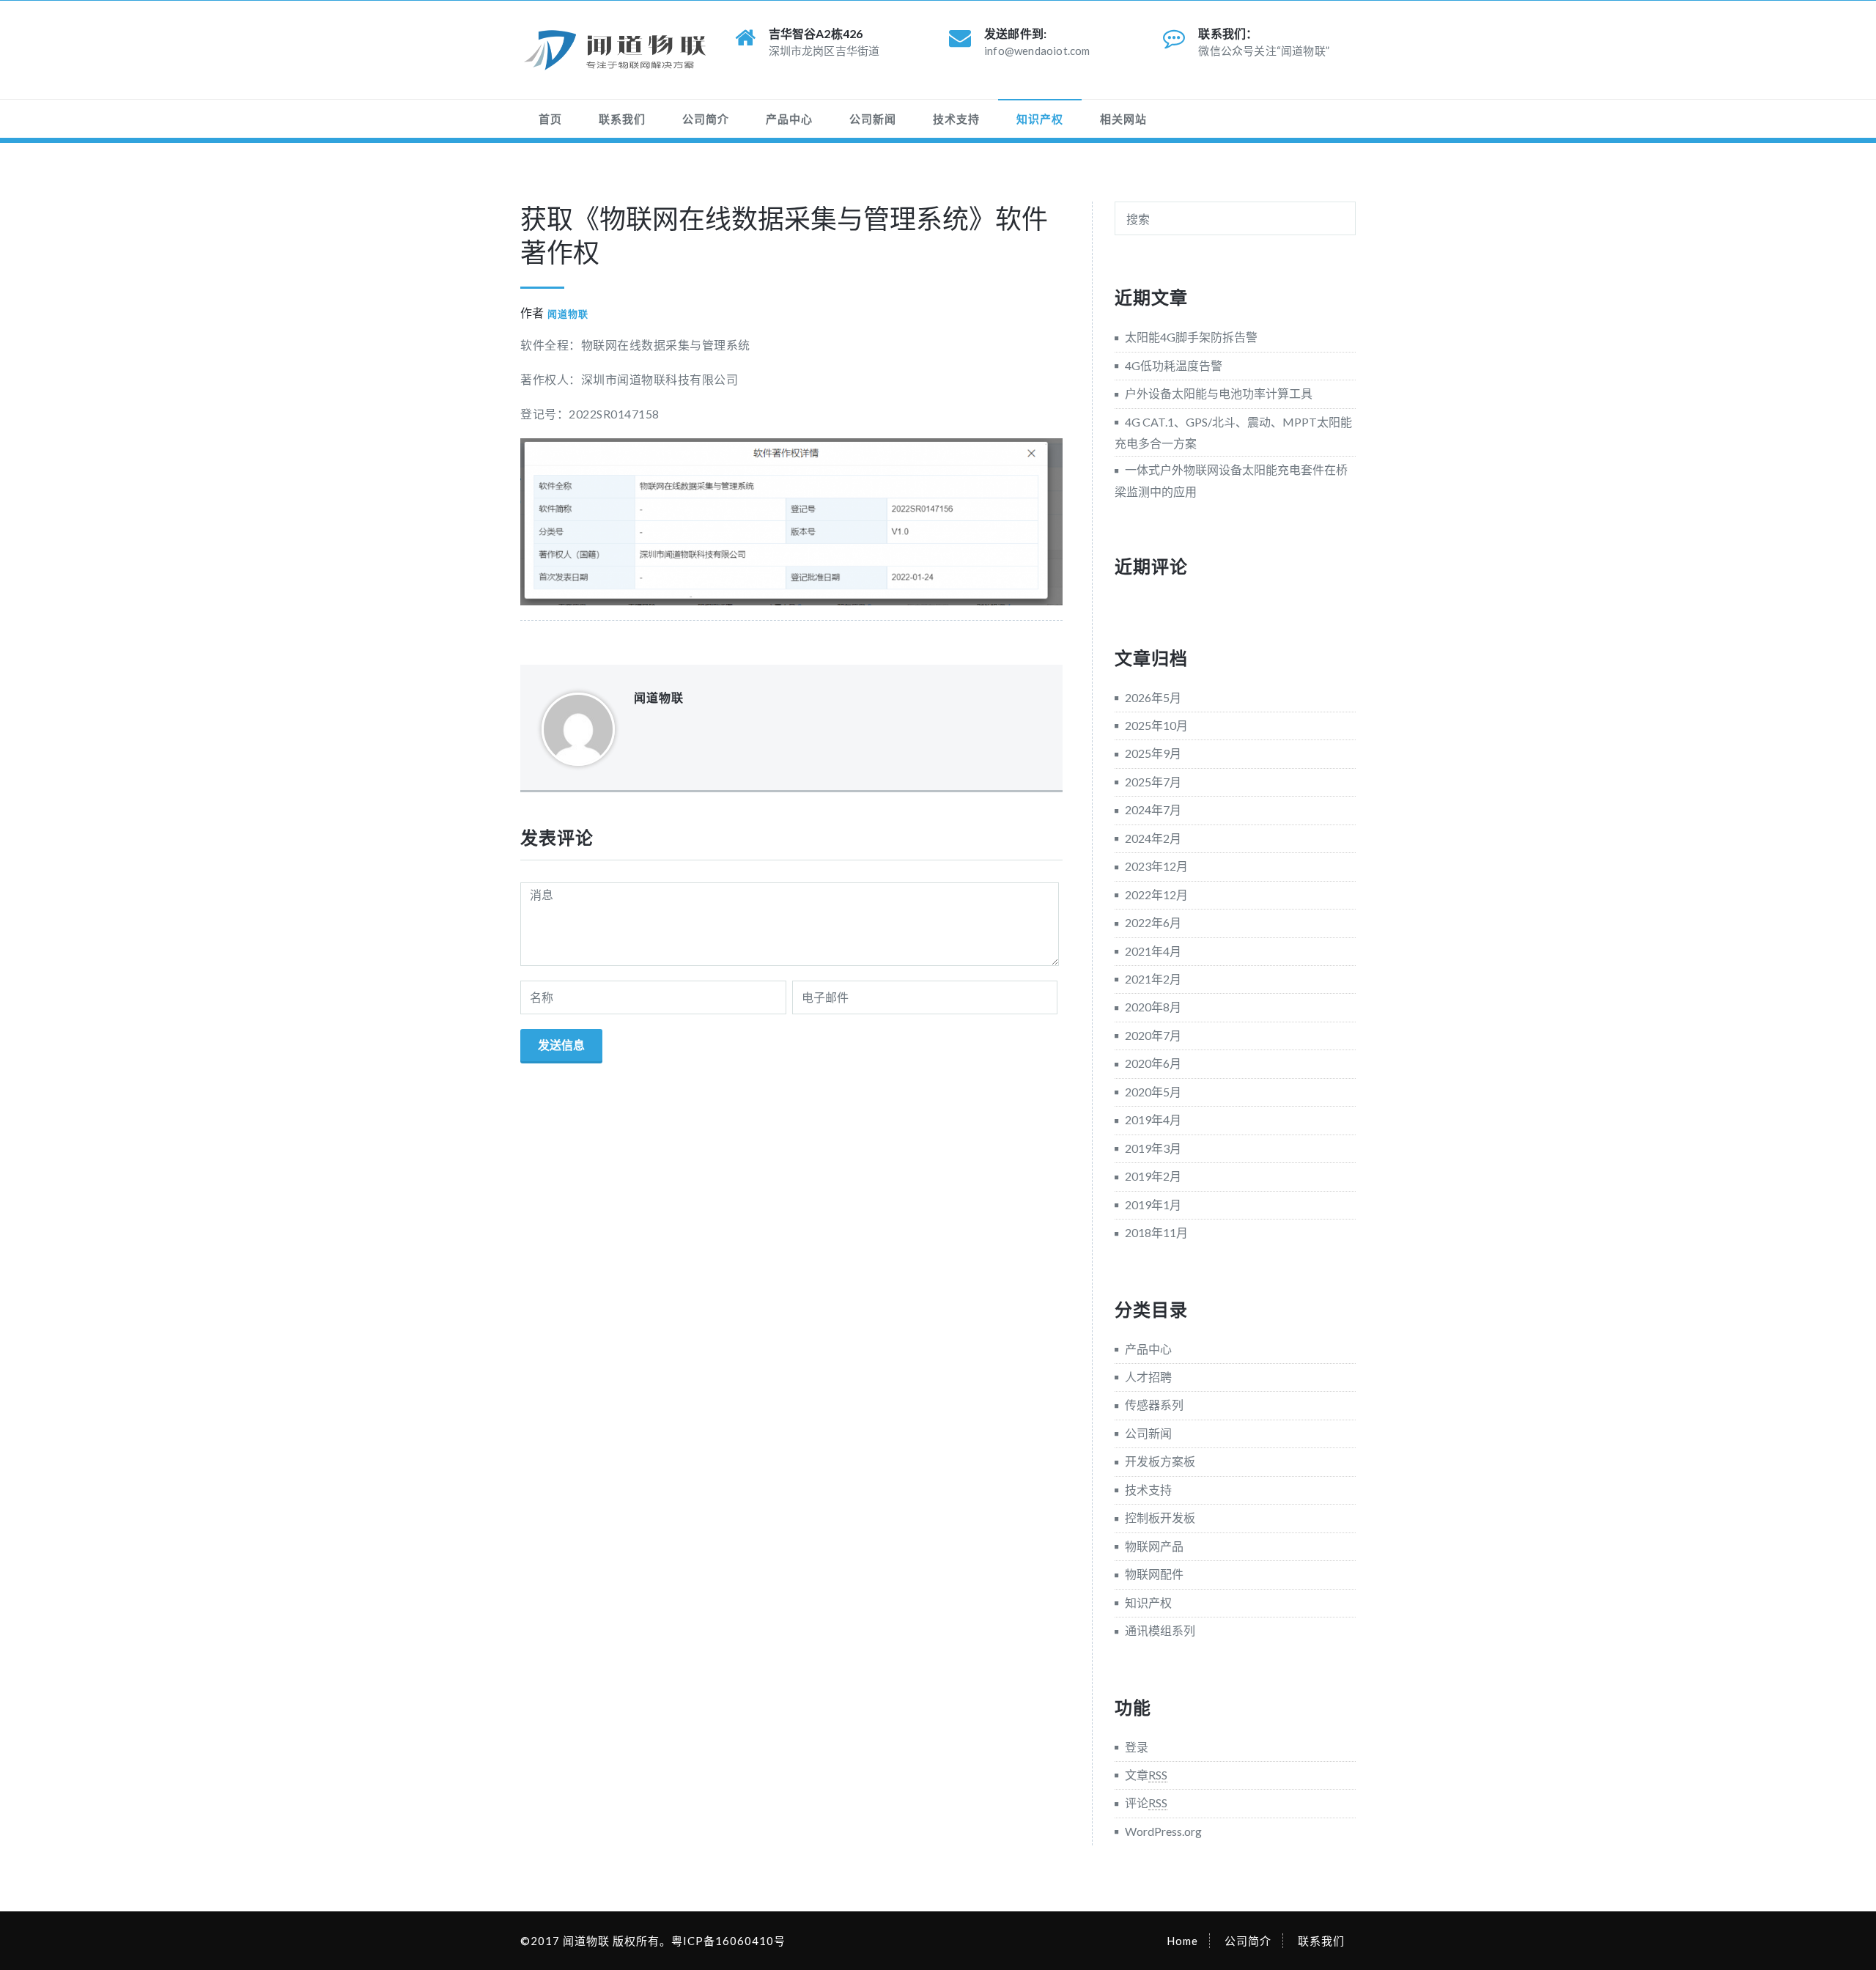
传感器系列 (1154, 1405)
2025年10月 (1156, 725)
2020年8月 (1153, 1007)
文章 (1146, 1775)
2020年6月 (1153, 1063)
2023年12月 (1156, 866)
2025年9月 (1153, 753)
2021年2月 (1153, 979)
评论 (1146, 1803)
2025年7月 (1153, 782)
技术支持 (956, 119)
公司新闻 (873, 119)
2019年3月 (1153, 1148)
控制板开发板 (1160, 1517)
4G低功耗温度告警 (1174, 365)
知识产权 (1040, 119)
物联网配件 (1154, 1574)
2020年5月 (1153, 1092)
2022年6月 (1153, 922)
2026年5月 (1153, 697)
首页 (550, 119)
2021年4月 (1153, 951)
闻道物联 (568, 314)
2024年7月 (1153, 809)
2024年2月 (1153, 838)
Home (1182, 1941)
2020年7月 (1153, 1035)
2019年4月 (1153, 1119)
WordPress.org (1163, 1831)
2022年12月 (1156, 894)
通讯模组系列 (1160, 1630)
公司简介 (706, 119)
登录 (1137, 1747)
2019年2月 (1153, 1176)
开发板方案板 (1160, 1461)
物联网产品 (1154, 1546)
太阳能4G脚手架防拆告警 (1191, 337)
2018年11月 (1156, 1232)
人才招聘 (1148, 1377)
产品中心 (789, 119)
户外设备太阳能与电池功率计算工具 (1219, 393)
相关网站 (1123, 119)
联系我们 (622, 119)
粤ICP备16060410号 (728, 1941)
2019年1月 (1153, 1204)
